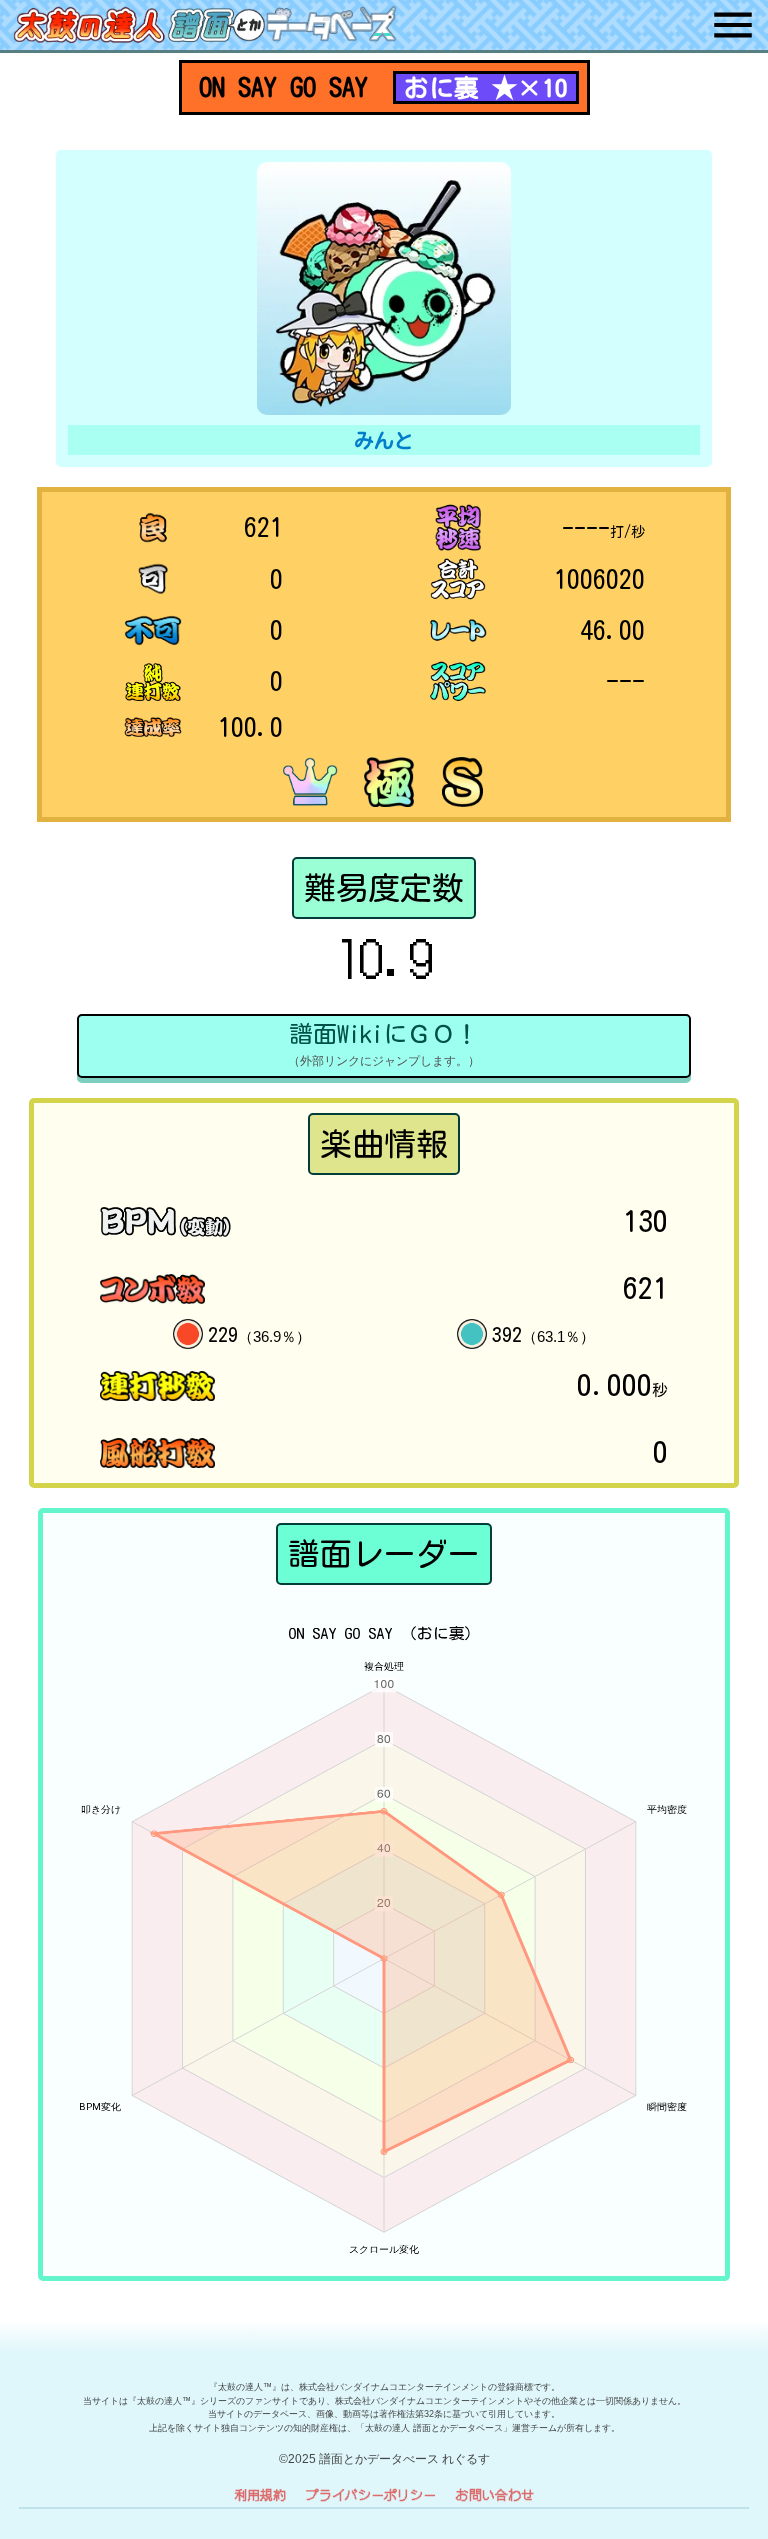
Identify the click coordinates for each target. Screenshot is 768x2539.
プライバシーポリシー (371, 2494)
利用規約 (260, 2494)
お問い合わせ (495, 2494)
